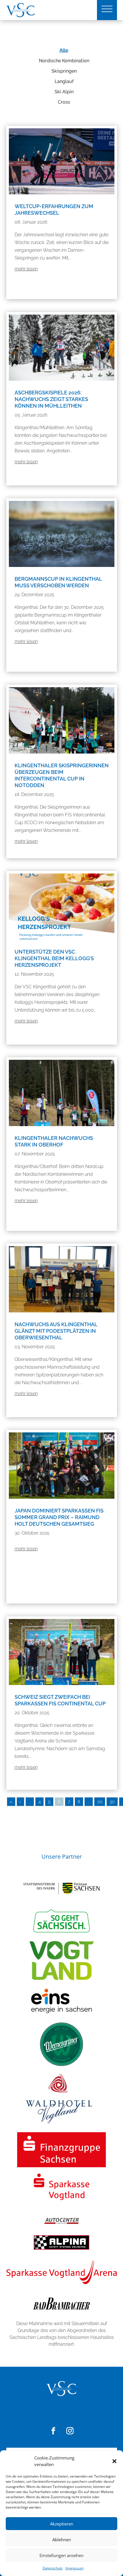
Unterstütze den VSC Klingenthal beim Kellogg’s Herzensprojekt (54, 958)
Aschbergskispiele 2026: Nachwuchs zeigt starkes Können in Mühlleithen (51, 399)
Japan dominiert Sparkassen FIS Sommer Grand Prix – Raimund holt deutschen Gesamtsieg (59, 1517)
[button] (114, 2461)
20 (100, 1802)
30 (112, 1802)
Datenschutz (53, 2568)
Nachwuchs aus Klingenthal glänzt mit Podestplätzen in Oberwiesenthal (56, 1331)
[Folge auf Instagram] (70, 2431)
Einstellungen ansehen (61, 2555)
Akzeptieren (62, 2524)
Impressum (75, 2568)
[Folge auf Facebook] (53, 2431)
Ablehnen (62, 2540)
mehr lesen (26, 269)
